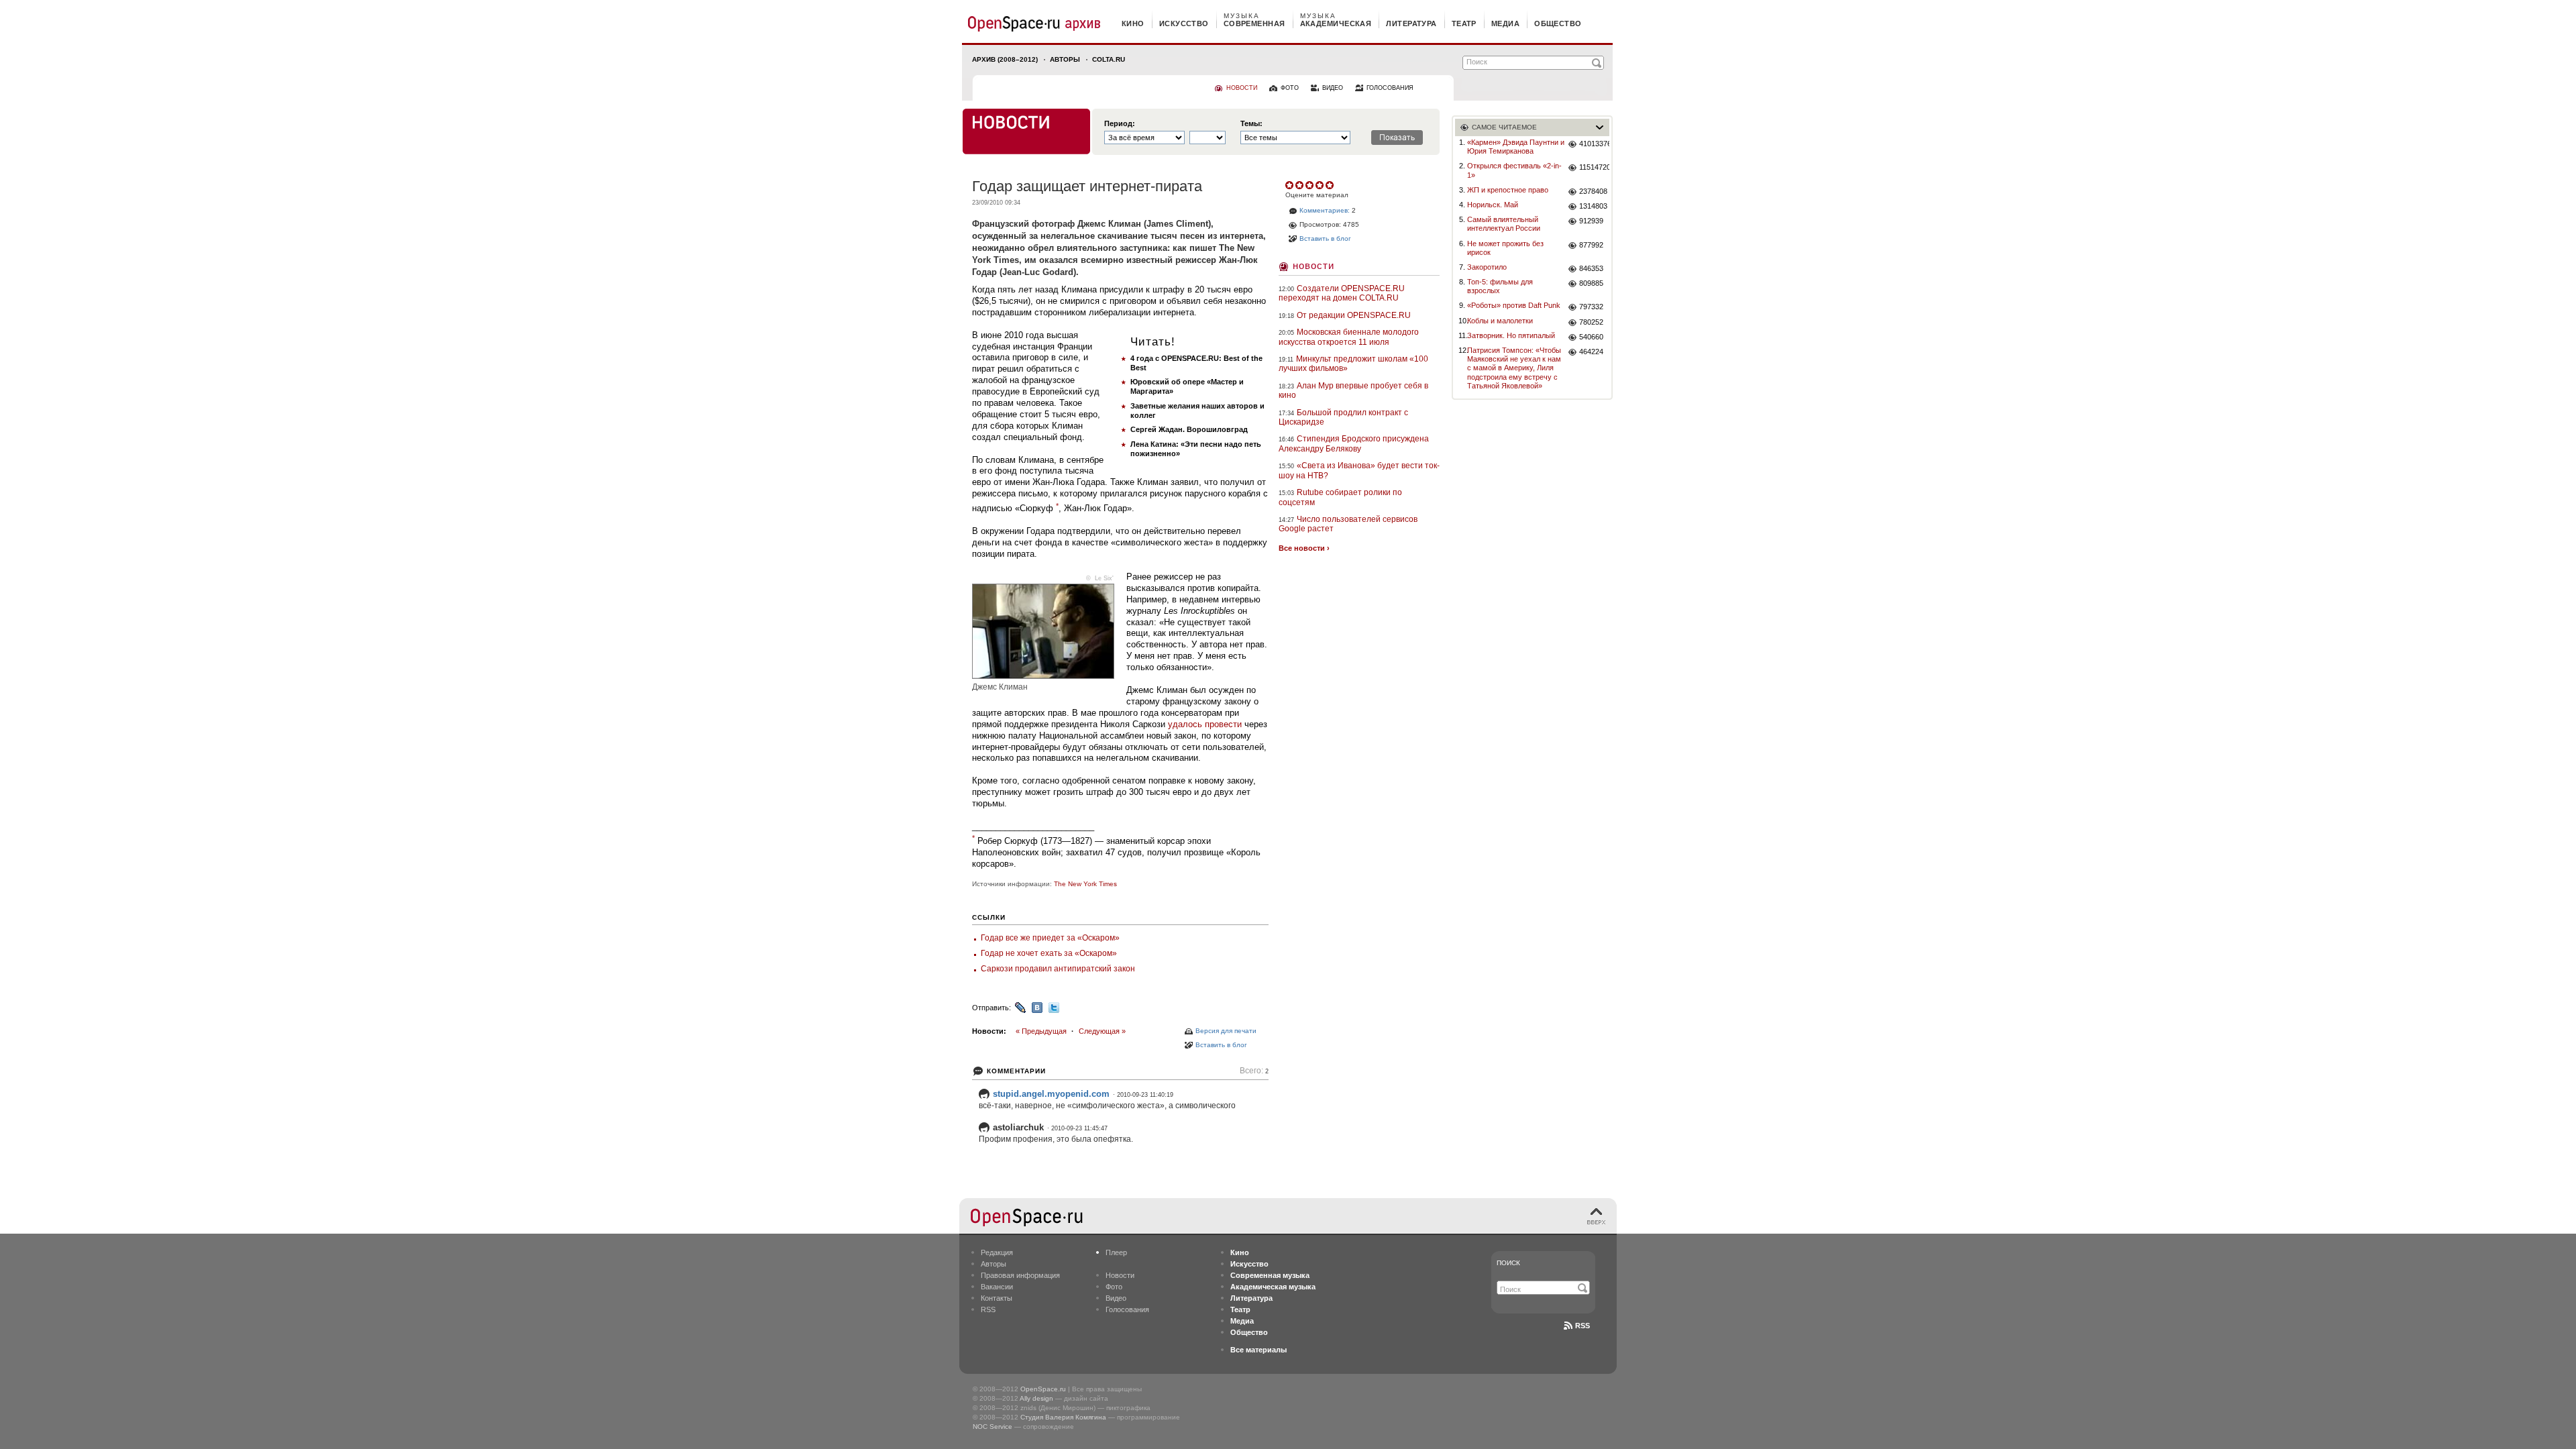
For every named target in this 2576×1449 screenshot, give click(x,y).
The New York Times (1085, 884)
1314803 (1593, 206)
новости (1242, 88)
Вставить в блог (1221, 1045)
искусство (1184, 23)
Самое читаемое (1504, 127)
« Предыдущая (1041, 1031)
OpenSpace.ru (1043, 1389)
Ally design (1036, 1398)
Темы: (1251, 124)
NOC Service (992, 1427)
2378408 (1593, 191)
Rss (1582, 1326)
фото (1290, 88)
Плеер (1116, 1252)
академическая (1336, 23)
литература (1411, 23)
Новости (1313, 265)
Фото (1114, 1287)
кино (1133, 23)
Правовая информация (1020, 1275)
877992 (1591, 245)
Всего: (1254, 1071)
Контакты (997, 1298)
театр (1464, 23)
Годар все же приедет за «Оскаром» (1050, 938)
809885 (1591, 283)
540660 (1591, 337)
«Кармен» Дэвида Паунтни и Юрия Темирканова (1516, 147)
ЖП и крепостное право (1508, 190)
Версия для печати (1226, 1031)
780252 (1591, 322)
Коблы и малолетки (1500, 321)
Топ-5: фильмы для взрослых (1500, 286)
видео (1333, 88)
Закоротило (1487, 267)
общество (1558, 23)
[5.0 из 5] (1290, 185)
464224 (1591, 352)
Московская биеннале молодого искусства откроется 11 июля (1349, 337)
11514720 (1594, 167)
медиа (1505, 23)
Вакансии (997, 1287)
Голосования (1127, 1309)
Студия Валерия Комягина (1063, 1417)
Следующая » (1102, 1031)
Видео (1116, 1298)
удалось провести (1205, 724)
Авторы (1065, 59)
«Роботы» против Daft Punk (1514, 305)
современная (1254, 23)
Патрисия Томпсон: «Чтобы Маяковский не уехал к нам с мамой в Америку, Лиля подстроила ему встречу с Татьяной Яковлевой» (1514, 368)
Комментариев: (1325, 210)
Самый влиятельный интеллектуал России (1504, 224)
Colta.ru (1109, 59)
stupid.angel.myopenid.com (1051, 1094)
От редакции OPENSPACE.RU (1354, 315)
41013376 (1594, 144)
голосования (1390, 88)
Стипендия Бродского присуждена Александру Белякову (1354, 443)
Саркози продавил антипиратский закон (1058, 969)
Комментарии (1016, 1071)
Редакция (997, 1252)
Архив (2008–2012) (1005, 59)
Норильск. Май (1493, 205)
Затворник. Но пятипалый (1511, 335)
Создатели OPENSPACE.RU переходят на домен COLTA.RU (1342, 293)
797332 (1591, 307)
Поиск (1508, 1263)
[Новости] (1026, 131)
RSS (988, 1309)
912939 (1591, 221)
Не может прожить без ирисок (1505, 248)
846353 (1591, 268)
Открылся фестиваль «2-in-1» (1514, 170)
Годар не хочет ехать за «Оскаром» (1049, 953)
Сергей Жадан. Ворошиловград (1189, 429)
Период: (1120, 124)
